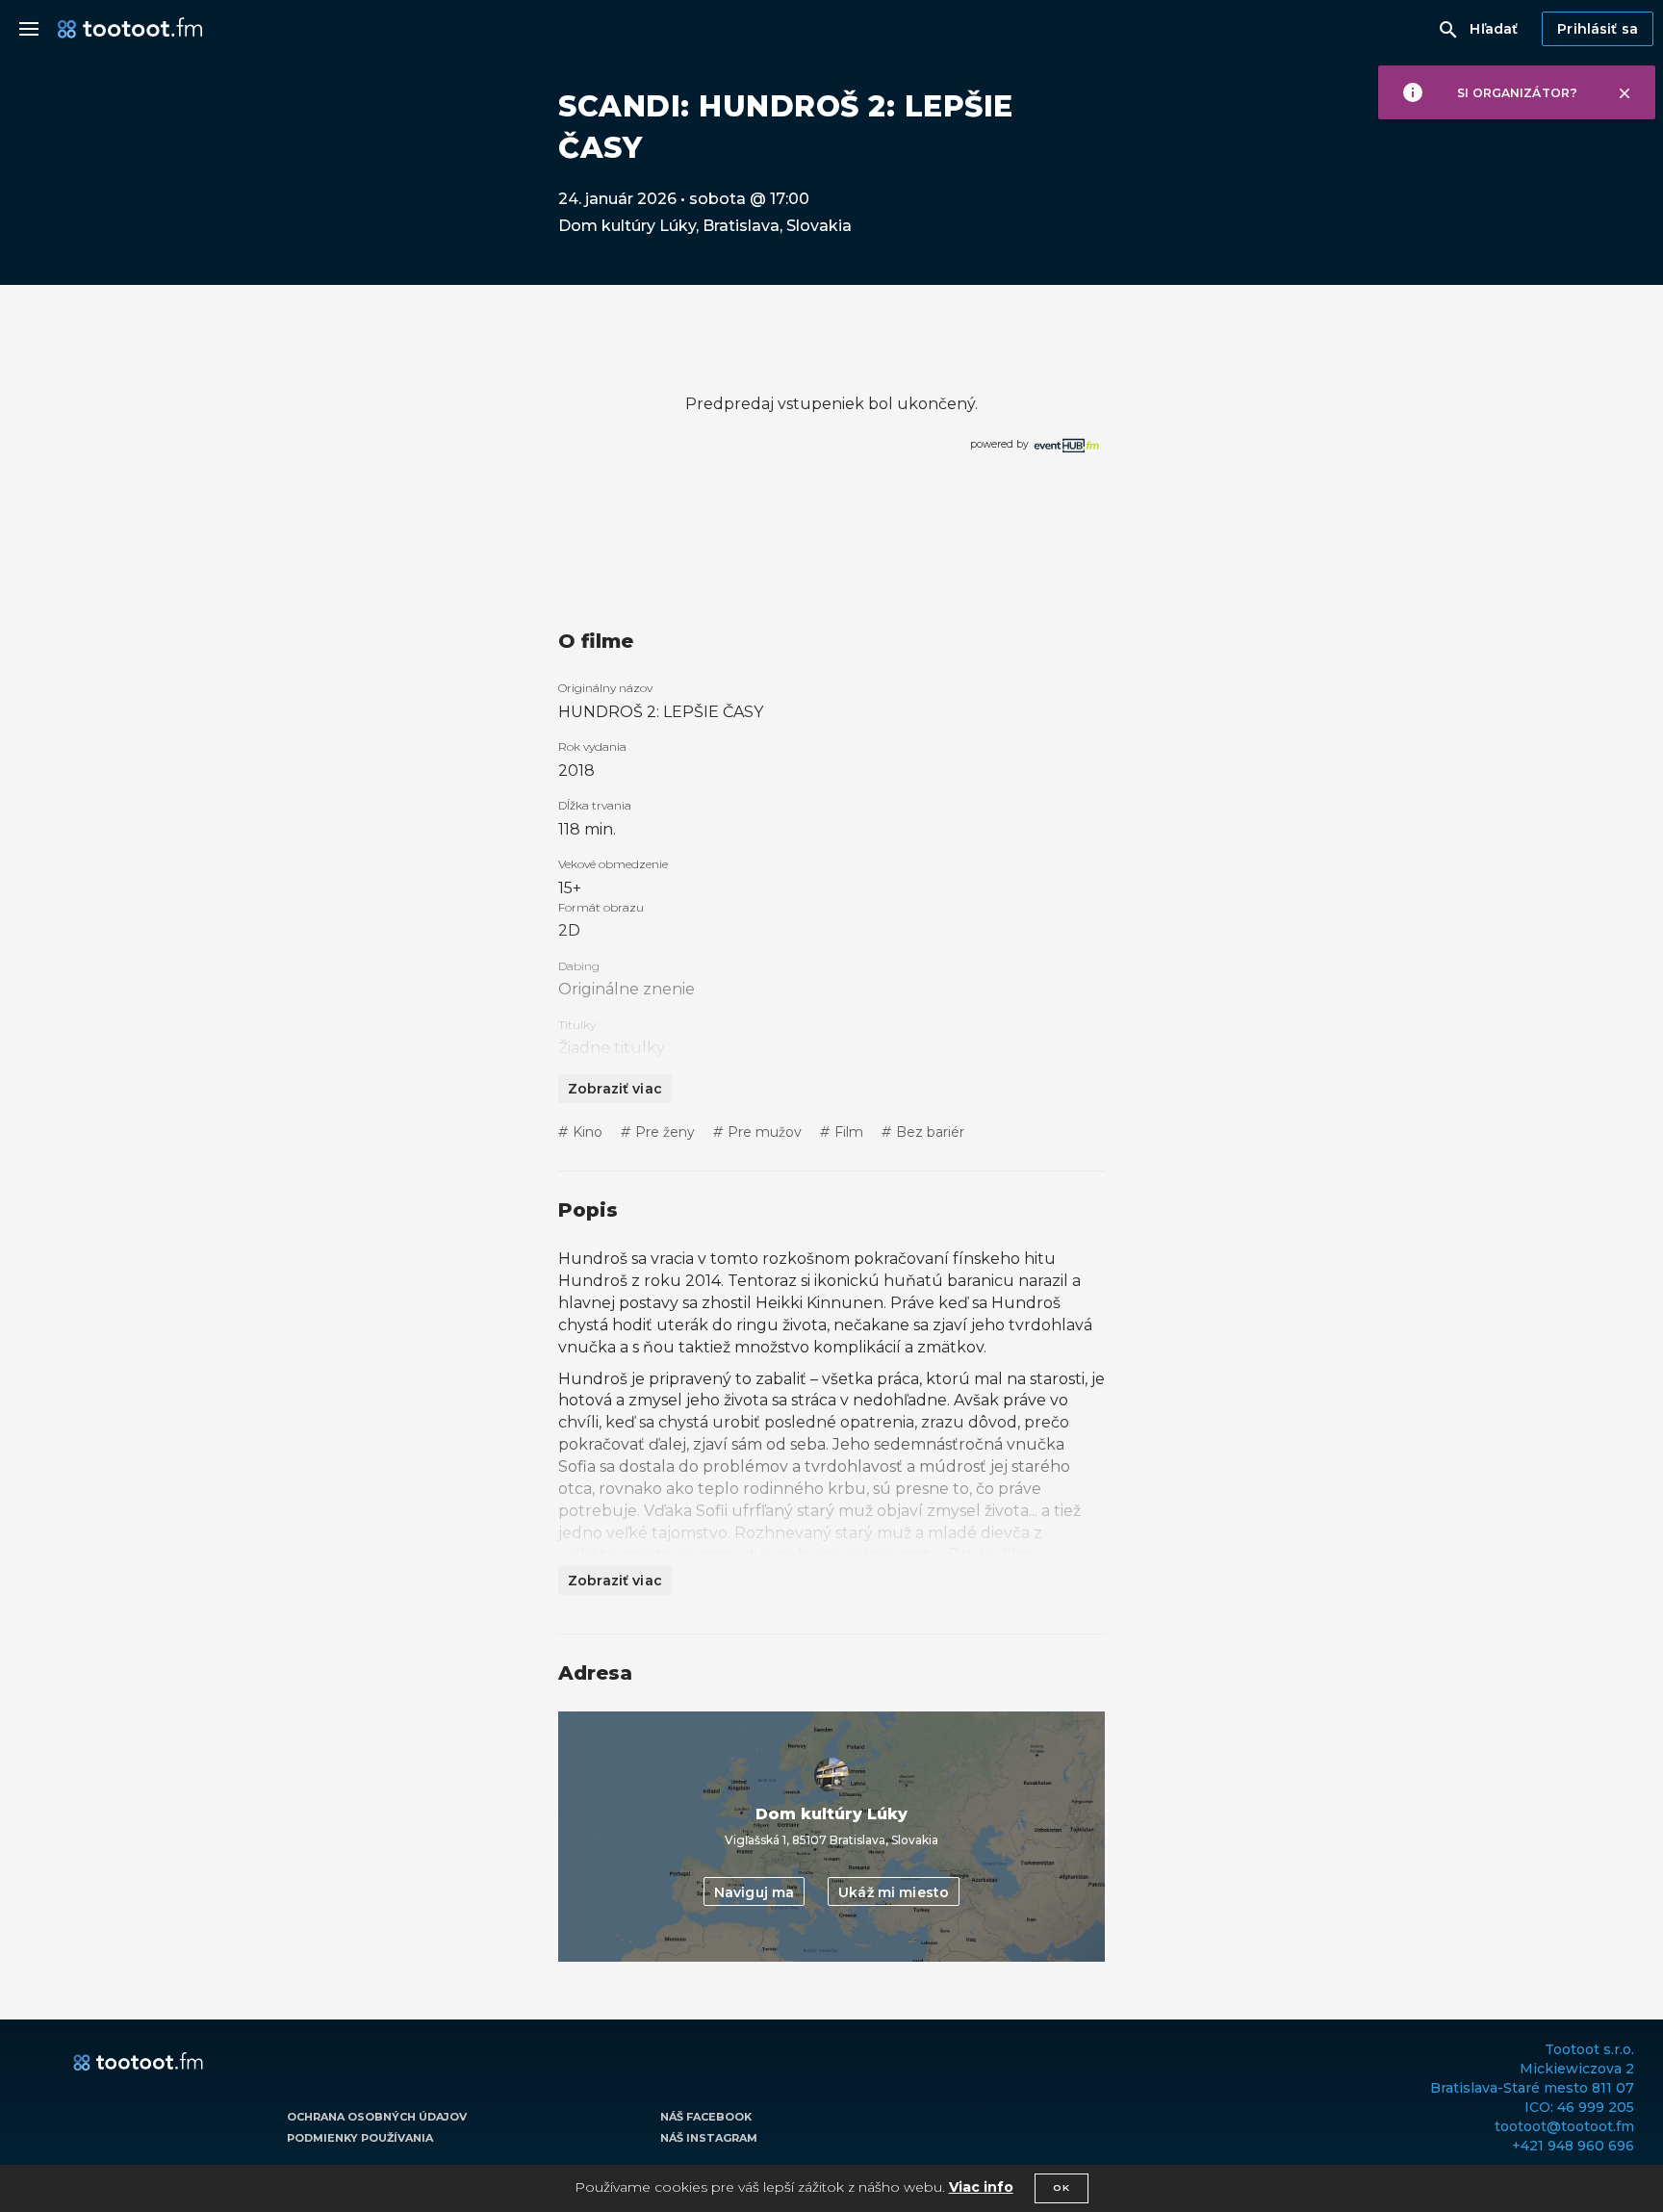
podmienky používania (360, 2138)
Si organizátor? (1517, 93)
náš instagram (709, 2138)
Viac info (981, 2187)
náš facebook (706, 2117)
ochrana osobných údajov (377, 2117)
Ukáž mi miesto (894, 1892)
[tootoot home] (138, 2063)
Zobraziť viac (615, 1089)
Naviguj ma (754, 1892)
